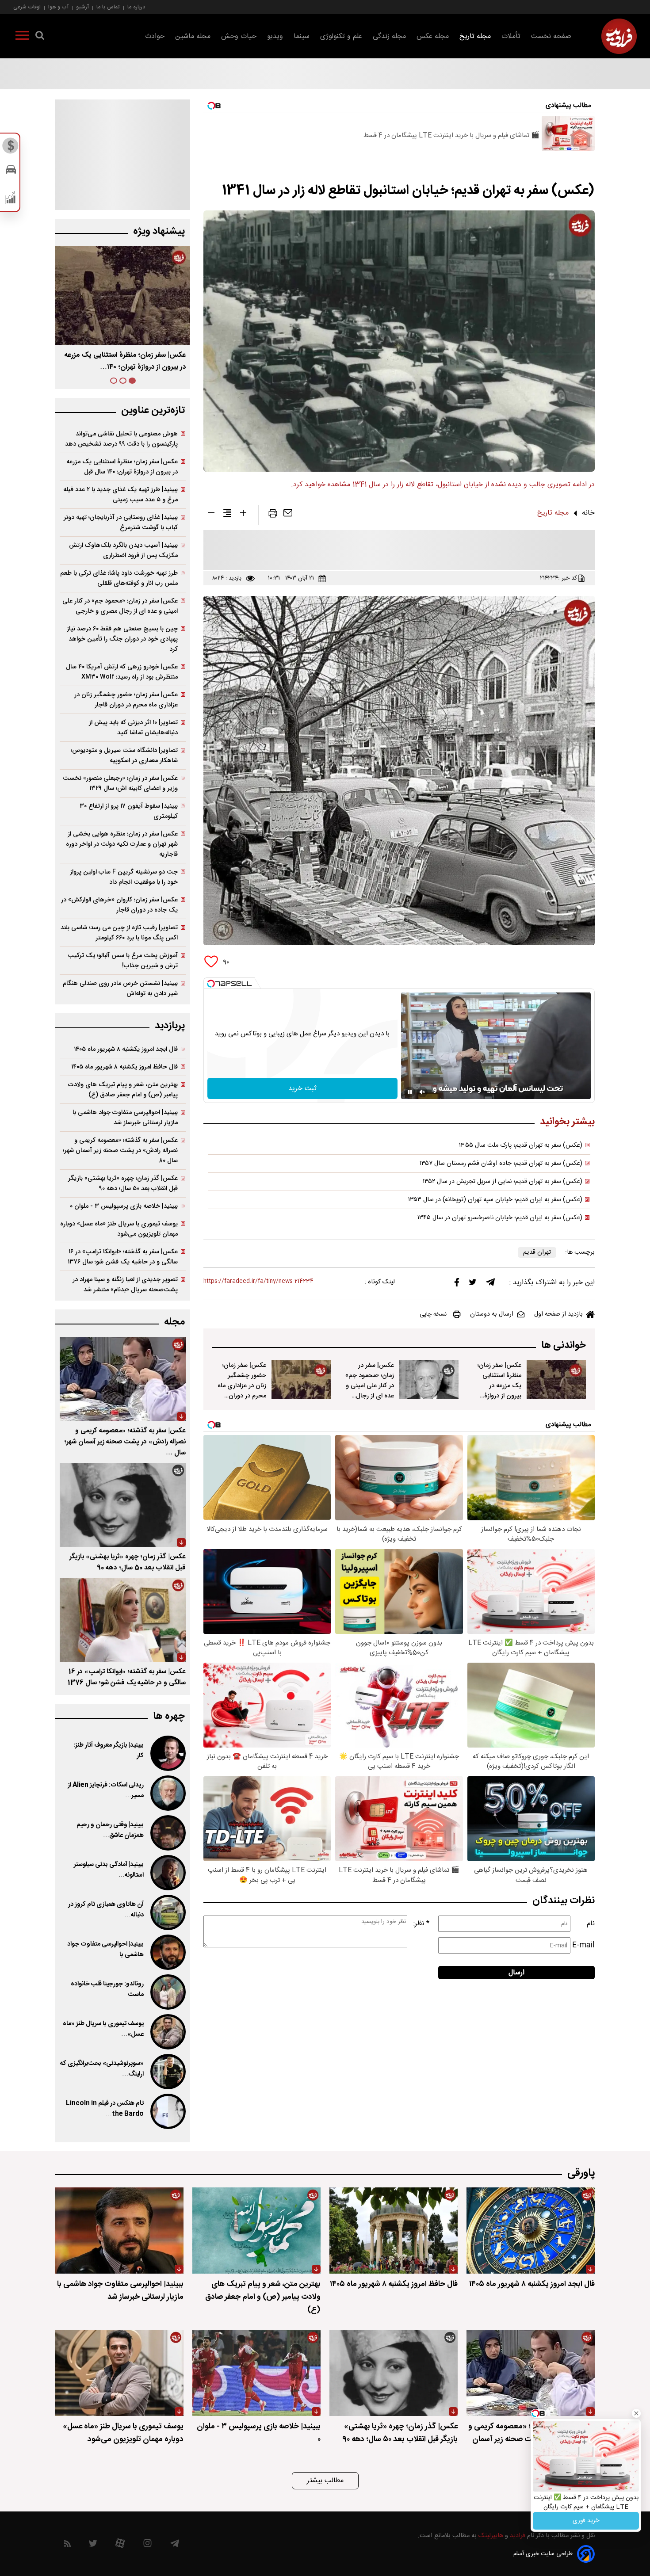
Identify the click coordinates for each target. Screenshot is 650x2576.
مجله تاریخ (475, 36)
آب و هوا (58, 7)
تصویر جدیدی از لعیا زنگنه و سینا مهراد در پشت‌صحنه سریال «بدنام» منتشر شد (125, 1285)
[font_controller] (243, 515)
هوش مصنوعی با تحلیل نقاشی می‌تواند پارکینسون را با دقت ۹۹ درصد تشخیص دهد (121, 439)
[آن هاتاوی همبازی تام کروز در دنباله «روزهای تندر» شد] (167, 1912)
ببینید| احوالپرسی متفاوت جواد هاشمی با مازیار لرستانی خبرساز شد (125, 1118)
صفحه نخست (551, 36)
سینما (302, 36)
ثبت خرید (302, 1089)
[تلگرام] (490, 1284)
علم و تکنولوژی (341, 36)
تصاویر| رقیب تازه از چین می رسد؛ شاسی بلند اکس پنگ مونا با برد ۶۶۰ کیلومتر (119, 933)
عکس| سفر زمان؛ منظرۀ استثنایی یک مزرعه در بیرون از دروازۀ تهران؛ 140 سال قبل (499, 1391)
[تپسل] (211, 984)
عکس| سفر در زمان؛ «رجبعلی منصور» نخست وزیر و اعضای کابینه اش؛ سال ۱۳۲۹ (120, 783)
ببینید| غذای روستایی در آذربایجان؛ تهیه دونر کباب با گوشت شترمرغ (121, 523)
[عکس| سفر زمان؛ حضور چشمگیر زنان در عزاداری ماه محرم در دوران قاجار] (301, 1380)
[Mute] (422, 1092)
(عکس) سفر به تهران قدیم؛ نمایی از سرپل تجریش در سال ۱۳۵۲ (503, 1182)
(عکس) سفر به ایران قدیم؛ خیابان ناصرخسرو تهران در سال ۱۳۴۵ (500, 1218)
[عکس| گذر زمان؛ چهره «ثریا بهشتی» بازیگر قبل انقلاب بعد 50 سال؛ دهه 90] (123, 1505)
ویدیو (275, 36)
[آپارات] (120, 2545)
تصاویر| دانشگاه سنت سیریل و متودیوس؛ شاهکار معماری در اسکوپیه (124, 756)
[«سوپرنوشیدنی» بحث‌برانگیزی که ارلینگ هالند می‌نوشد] (167, 2072)
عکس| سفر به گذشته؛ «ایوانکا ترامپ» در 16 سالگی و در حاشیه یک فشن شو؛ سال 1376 (127, 1677)
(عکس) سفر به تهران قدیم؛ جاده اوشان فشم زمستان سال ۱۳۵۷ (501, 1164)
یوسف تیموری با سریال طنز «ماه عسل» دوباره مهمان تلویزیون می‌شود (119, 1229)
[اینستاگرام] (147, 2545)
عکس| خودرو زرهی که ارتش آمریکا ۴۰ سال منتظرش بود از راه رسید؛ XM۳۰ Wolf (122, 672)
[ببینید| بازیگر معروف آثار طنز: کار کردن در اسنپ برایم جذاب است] (167, 1753)
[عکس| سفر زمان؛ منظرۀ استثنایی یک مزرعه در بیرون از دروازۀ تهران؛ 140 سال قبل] (556, 1380)
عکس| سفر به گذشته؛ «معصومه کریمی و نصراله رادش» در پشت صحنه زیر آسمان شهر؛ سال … (125, 1442)
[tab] (132, 381)
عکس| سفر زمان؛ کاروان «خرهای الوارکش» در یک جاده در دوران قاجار (119, 905)
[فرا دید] (619, 36)
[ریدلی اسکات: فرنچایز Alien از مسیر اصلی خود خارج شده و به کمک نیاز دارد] (167, 1793)
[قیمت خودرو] (11, 172)
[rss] (67, 2545)
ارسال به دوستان (492, 1314)
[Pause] (410, 1092)
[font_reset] (227, 515)
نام (591, 1924)
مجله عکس (433, 36)
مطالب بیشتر (325, 2481)
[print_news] (273, 515)
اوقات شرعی (27, 7)
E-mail (583, 1945)
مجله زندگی (389, 36)
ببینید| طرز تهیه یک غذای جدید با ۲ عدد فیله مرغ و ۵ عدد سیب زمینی (120, 495)
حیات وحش (239, 36)
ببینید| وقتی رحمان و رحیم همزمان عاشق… (110, 1830)
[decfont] (211, 515)
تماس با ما (108, 7)
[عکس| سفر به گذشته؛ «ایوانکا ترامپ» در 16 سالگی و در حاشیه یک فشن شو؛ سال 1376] (123, 1620)
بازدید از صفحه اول (558, 1314)
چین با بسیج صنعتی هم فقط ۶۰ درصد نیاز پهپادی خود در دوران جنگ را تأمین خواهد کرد (122, 639)
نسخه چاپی (433, 1314)
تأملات (511, 36)
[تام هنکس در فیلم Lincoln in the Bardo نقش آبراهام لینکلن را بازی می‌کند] (167, 2111)
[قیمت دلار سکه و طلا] (11, 148)
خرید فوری (586, 2521)
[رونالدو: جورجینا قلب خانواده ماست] (167, 1992)
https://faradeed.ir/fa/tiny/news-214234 (258, 1281)
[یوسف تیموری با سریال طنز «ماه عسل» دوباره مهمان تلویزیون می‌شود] (167, 2032)
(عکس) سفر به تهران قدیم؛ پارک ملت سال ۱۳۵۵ (521, 1145)
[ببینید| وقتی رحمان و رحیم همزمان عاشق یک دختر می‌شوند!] (167, 1833)
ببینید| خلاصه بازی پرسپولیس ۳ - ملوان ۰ (124, 1206)
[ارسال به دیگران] (288, 515)
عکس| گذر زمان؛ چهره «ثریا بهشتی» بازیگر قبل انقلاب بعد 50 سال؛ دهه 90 (128, 1562)
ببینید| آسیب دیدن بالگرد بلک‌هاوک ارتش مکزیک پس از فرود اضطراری (123, 550)
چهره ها (169, 1716)
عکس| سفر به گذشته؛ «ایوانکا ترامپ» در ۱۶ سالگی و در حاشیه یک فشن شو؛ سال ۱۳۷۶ (123, 1257)
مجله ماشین (193, 36)
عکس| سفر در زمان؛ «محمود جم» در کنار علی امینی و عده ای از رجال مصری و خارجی (370, 1386)
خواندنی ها (564, 1345)
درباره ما (136, 7)
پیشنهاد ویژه (159, 231)
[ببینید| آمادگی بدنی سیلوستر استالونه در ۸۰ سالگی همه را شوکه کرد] (167, 1873)
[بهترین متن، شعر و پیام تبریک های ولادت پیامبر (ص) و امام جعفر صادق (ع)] (256, 2231)
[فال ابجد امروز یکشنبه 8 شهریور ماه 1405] (531, 2231)
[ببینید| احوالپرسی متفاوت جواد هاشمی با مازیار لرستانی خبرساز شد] (167, 1952)
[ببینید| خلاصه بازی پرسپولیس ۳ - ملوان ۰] (256, 2373)
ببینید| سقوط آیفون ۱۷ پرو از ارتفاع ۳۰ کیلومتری (129, 811)
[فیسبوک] (457, 1284)
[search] (40, 37)
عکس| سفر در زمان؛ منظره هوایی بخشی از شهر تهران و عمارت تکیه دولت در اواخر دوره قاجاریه (122, 844)
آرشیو (82, 7)
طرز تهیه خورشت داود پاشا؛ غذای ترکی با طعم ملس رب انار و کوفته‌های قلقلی (119, 578)
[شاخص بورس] (11, 200)
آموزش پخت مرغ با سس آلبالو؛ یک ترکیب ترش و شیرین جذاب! (123, 961)
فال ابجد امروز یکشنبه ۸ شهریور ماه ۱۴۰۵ (126, 1049)
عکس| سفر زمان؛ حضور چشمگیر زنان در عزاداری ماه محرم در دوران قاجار (242, 1386)
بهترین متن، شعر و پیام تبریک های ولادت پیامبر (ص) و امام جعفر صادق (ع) (123, 1090)
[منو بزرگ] (22, 37)
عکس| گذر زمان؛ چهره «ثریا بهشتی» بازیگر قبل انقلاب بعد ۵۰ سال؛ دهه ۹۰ (123, 1183)
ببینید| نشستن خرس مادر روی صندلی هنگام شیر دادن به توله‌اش (120, 988)
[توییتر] (473, 1284)
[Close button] (636, 2413)
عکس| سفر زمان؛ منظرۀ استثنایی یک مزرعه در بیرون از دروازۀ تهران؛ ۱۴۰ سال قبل (122, 467)
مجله (174, 1322)
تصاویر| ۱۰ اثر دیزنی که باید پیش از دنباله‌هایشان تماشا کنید (133, 728)
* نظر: (421, 1924)
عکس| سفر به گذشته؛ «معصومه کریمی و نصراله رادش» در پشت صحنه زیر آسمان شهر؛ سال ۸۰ (120, 1151)
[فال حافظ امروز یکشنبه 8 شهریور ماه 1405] (394, 2231)
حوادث (155, 36)
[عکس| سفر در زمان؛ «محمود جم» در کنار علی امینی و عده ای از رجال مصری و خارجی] (429, 1380)
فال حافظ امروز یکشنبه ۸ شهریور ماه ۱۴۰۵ (124, 1067)
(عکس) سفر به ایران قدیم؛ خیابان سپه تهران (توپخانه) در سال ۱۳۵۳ (495, 1200)
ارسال (516, 1973)
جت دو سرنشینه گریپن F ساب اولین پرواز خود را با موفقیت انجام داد (124, 877)
